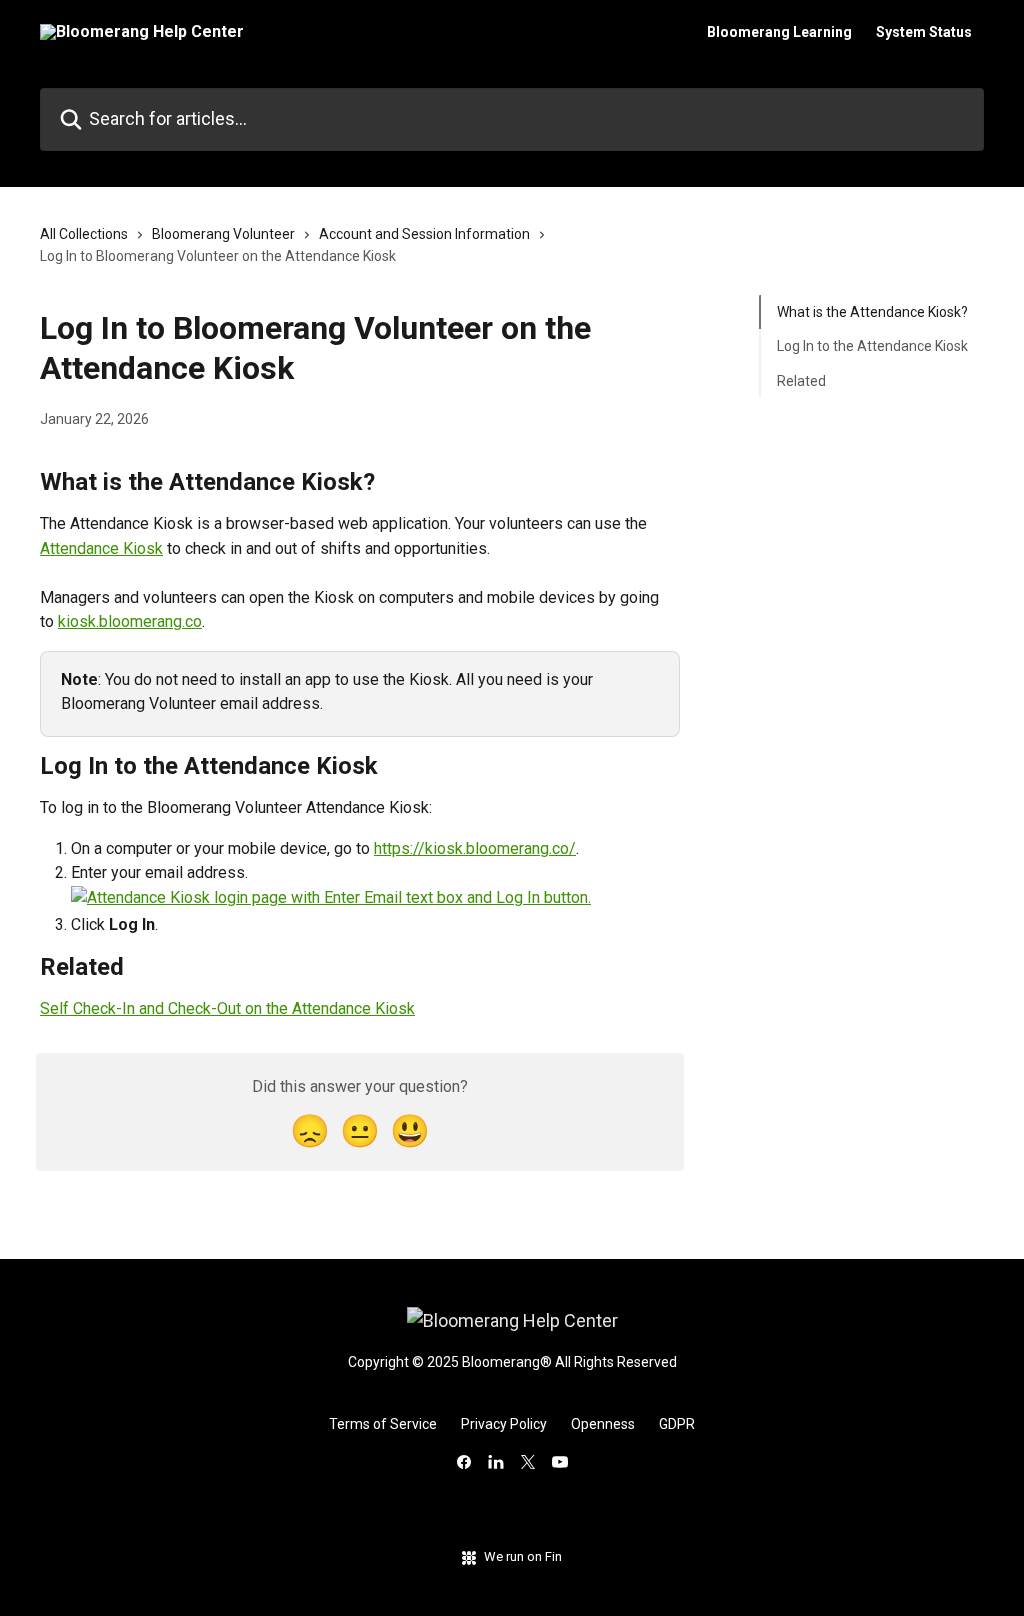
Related (801, 381)
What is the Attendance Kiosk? (872, 312)
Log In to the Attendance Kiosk (872, 346)
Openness (603, 1424)
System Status (924, 32)
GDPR (677, 1424)
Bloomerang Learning (779, 32)
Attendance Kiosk (101, 548)
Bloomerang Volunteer (223, 234)
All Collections (84, 234)
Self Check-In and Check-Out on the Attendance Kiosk (227, 1008)
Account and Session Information (424, 234)
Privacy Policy (504, 1424)
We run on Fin (523, 1556)
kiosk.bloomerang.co (130, 621)
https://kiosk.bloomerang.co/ (475, 848)
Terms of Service (383, 1424)
